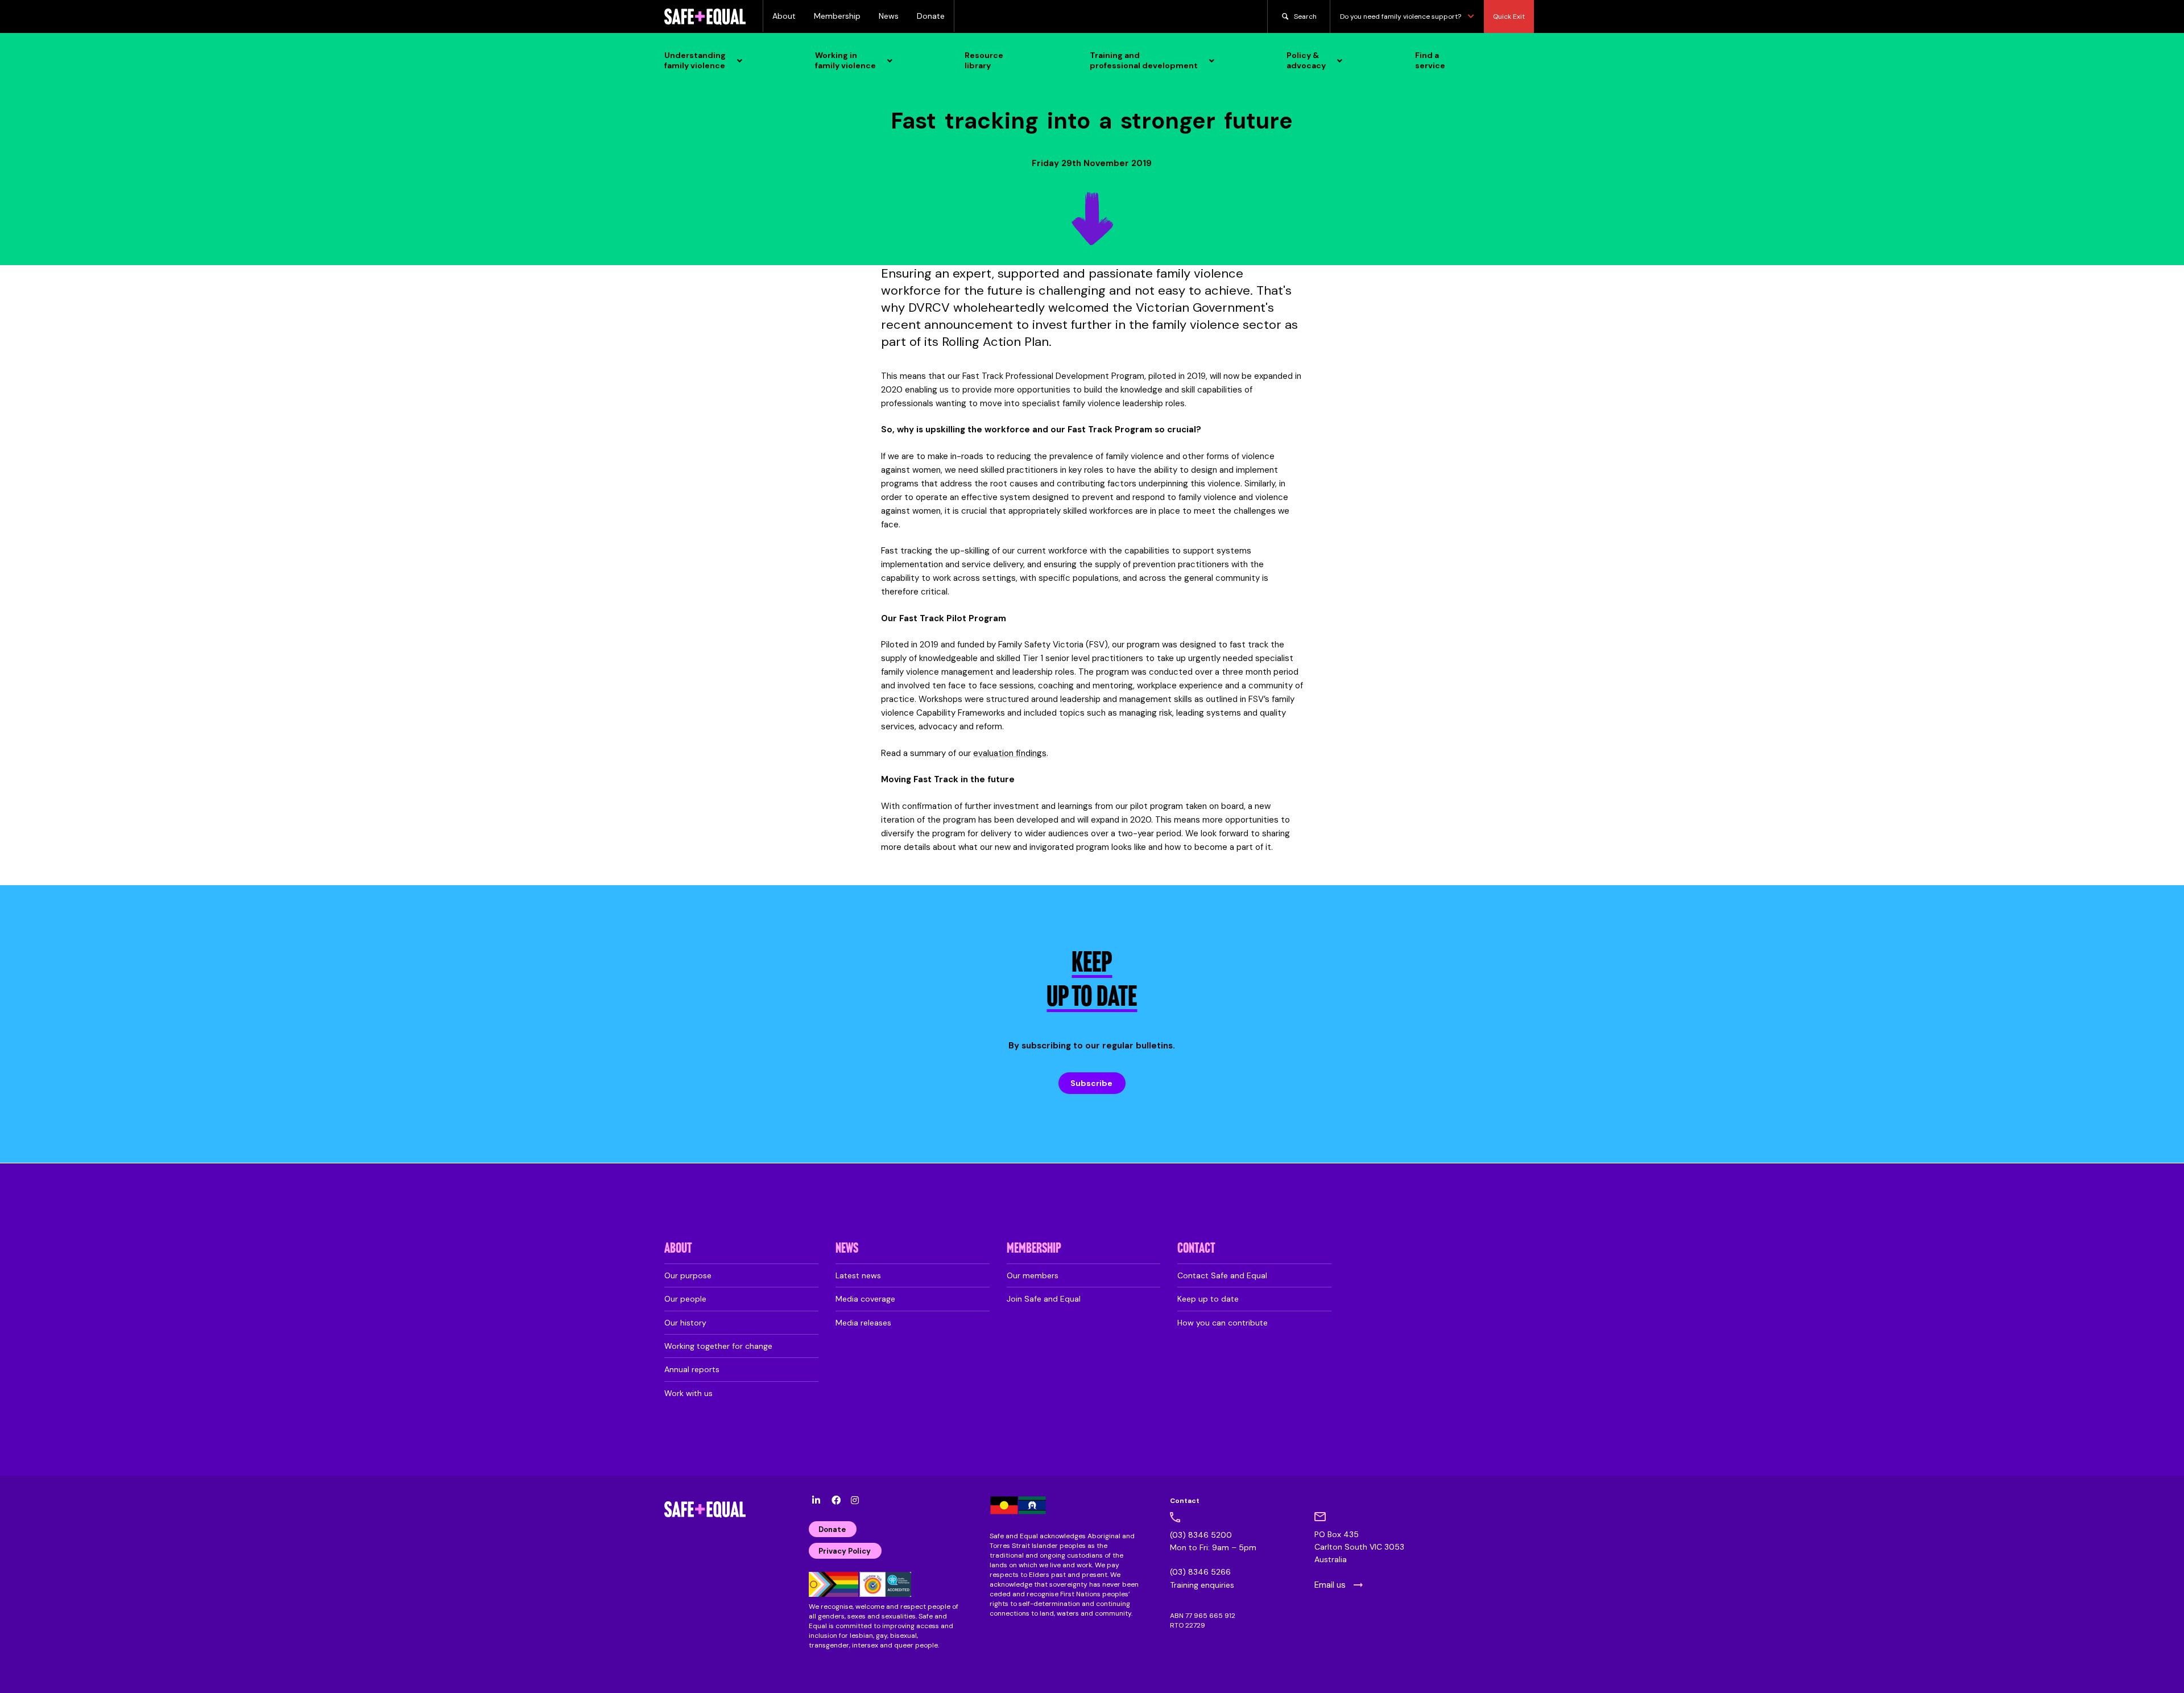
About (784, 16)
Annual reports (692, 1369)
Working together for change (718, 1346)
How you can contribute (1223, 1323)
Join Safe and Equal (1044, 1299)
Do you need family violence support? (1401, 16)
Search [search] (1305, 16)
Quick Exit (1509, 16)
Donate (931, 16)
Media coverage (865, 1299)
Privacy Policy (845, 1551)
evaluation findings (1010, 753)
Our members (1033, 1275)
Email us (1330, 1585)
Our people (685, 1299)
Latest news (858, 1275)
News (889, 16)
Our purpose (688, 1275)
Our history (685, 1323)
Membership (837, 16)
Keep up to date (1208, 1299)
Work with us (688, 1393)
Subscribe (1091, 1083)
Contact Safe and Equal (1222, 1275)
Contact (1196, 1249)
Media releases (863, 1323)
